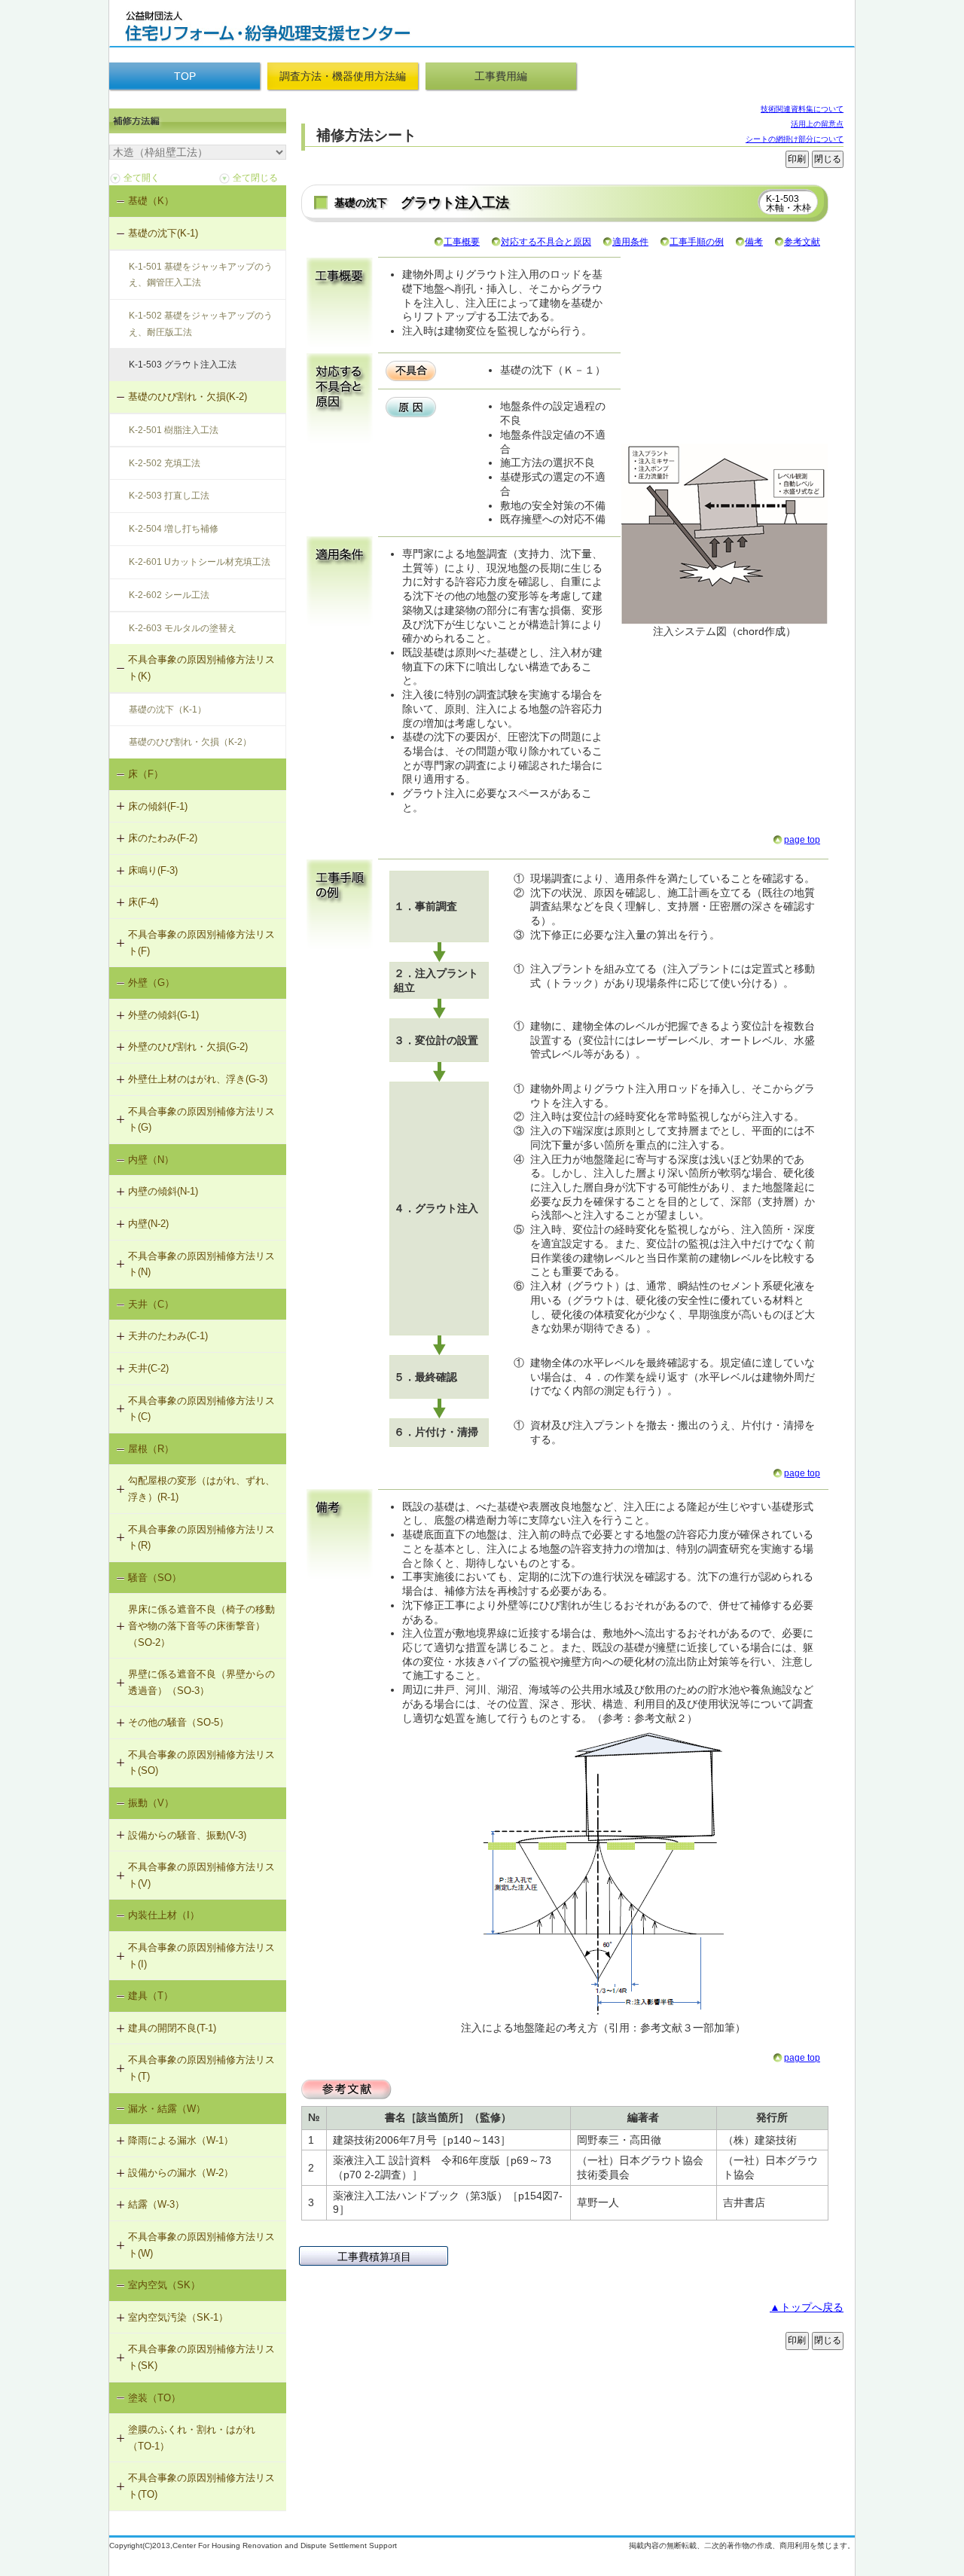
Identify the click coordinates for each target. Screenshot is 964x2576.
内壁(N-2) (148, 1224)
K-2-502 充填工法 (165, 463)
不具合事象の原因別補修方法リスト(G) (201, 1120)
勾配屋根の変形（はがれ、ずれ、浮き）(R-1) (201, 1489)
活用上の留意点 (817, 124)
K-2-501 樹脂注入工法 (174, 430)
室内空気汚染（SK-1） (178, 2317)
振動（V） (151, 1803)
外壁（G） (151, 983)
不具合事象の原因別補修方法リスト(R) (201, 1538)
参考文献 (802, 242)
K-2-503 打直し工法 (169, 496)
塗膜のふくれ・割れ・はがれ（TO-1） (192, 2438)
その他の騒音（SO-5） (178, 1722)
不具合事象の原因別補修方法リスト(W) (201, 2245)
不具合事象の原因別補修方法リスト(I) (201, 1956)
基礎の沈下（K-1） (168, 710)
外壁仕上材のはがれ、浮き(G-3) (198, 1079)
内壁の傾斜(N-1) (163, 1191)
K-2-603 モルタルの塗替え (183, 628)
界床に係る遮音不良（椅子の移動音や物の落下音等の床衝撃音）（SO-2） (201, 1625)
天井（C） (151, 1304)
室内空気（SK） (164, 2285)
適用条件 (630, 242)
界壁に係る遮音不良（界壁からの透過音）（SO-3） (201, 1682)
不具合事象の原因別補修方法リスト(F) (201, 943)
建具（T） (151, 1996)
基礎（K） (151, 201)
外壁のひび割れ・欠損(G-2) (188, 1047)
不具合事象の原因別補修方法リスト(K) (201, 668)
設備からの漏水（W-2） (181, 2173)
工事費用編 (501, 76)
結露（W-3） (156, 2204)
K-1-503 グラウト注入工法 (183, 365)
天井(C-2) (148, 1368)
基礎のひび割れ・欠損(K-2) (188, 397)
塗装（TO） (154, 2398)
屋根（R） (151, 1449)
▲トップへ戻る (807, 2307)
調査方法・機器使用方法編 (343, 76)
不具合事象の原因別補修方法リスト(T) (201, 2068)
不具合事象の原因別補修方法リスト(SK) (201, 2357)
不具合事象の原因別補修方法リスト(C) (201, 1409)
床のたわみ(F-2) (163, 838)
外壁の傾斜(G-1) (163, 1015)
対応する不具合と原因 (546, 242)
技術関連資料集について (802, 109)
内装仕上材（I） (164, 1915)
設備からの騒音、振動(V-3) (187, 1835)
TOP (185, 76)
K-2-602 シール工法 (169, 595)
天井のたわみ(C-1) (168, 1336)
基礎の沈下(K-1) (163, 233)
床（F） (146, 774)
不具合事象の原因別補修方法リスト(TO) (201, 2486)
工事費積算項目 (374, 2257)
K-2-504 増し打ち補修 (174, 529)
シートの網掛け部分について (795, 139)
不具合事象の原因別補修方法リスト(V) (201, 1875)
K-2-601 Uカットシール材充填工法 (200, 562)
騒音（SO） (155, 1578)
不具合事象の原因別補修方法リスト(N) (201, 1264)
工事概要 (462, 242)
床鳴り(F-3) (153, 870)
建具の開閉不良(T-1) (172, 2028)
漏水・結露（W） (167, 2109)
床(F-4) (143, 902)
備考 (754, 242)
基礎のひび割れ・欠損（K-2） (190, 742)
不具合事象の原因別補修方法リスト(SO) (201, 1763)
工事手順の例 (697, 242)
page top (802, 840)
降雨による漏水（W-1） (181, 2140)
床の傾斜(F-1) (158, 806)
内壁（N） (151, 1160)
